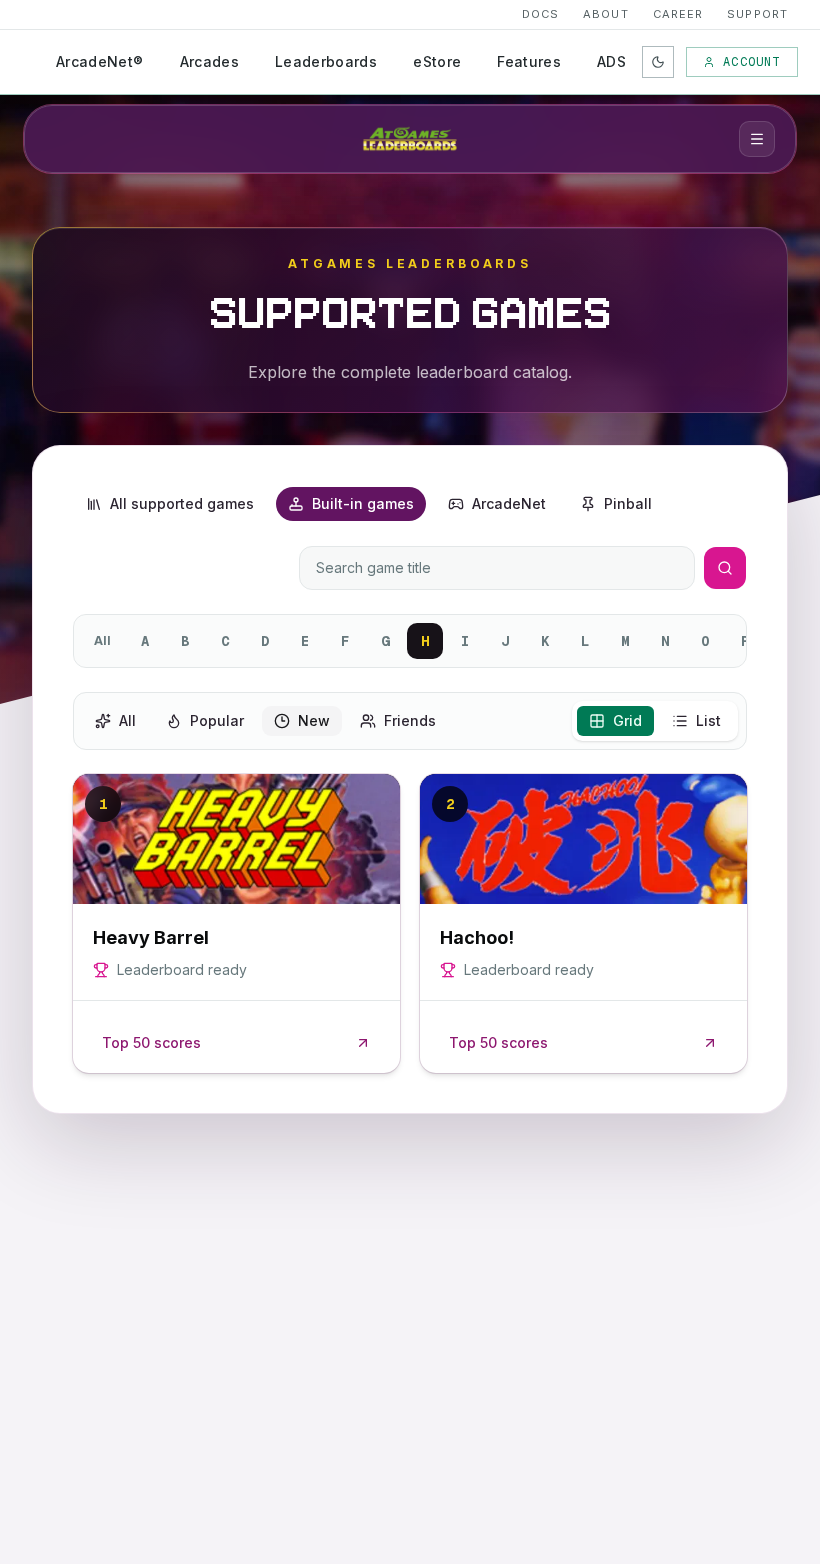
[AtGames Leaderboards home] (410, 139)
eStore (437, 61)
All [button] (127, 720)
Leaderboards (326, 61)
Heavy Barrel (151, 937)
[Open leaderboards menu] (757, 139)
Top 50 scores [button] (151, 1042)
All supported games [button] (182, 503)
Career (678, 14)
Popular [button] (217, 720)
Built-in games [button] (363, 503)
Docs (540, 14)
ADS (611, 61)
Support (757, 14)
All (102, 640)
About (606, 14)
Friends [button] (410, 720)
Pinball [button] (628, 503)
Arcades (209, 61)
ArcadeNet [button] (509, 503)
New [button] (314, 720)
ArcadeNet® (100, 61)
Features (529, 61)
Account (751, 62)
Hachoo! (477, 937)
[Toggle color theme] (658, 62)
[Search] (725, 568)
